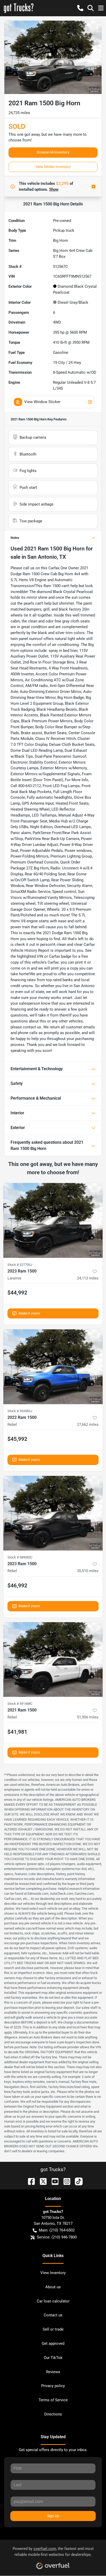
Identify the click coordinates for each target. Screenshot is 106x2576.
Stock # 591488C (20, 1704)
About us (53, 2287)
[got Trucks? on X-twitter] (41, 2181)
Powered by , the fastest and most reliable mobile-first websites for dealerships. (53, 2552)
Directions (53, 2414)
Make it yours (29, 1313)
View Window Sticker (42, 402)
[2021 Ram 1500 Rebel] (53, 1660)
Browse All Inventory (53, 152)
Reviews (53, 2372)
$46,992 (17, 1586)
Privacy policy (53, 2386)
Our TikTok (53, 2358)
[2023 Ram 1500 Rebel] (53, 1513)
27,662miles (88, 1425)
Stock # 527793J (20, 1265)
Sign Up (53, 2516)
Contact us (53, 2315)
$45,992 (17, 1439)
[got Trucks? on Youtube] (53, 2181)
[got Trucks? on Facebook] (29, 2181)
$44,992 (17, 1293)
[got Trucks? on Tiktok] (77, 2181)
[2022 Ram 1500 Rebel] (53, 1367)
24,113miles (88, 1278)
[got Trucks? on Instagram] (65, 2181)
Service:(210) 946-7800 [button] (57, 2237)
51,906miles (88, 1717)
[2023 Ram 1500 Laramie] (53, 1220)
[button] (80, 8)
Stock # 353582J (20, 1411)
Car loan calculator (53, 2301)
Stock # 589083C (20, 1557)
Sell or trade (53, 2329)
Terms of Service (53, 2400)
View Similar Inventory (53, 167)
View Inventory (53, 2273)
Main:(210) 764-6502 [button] (57, 2230)
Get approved (53, 2343)
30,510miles (88, 1571)
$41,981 (17, 1732)
